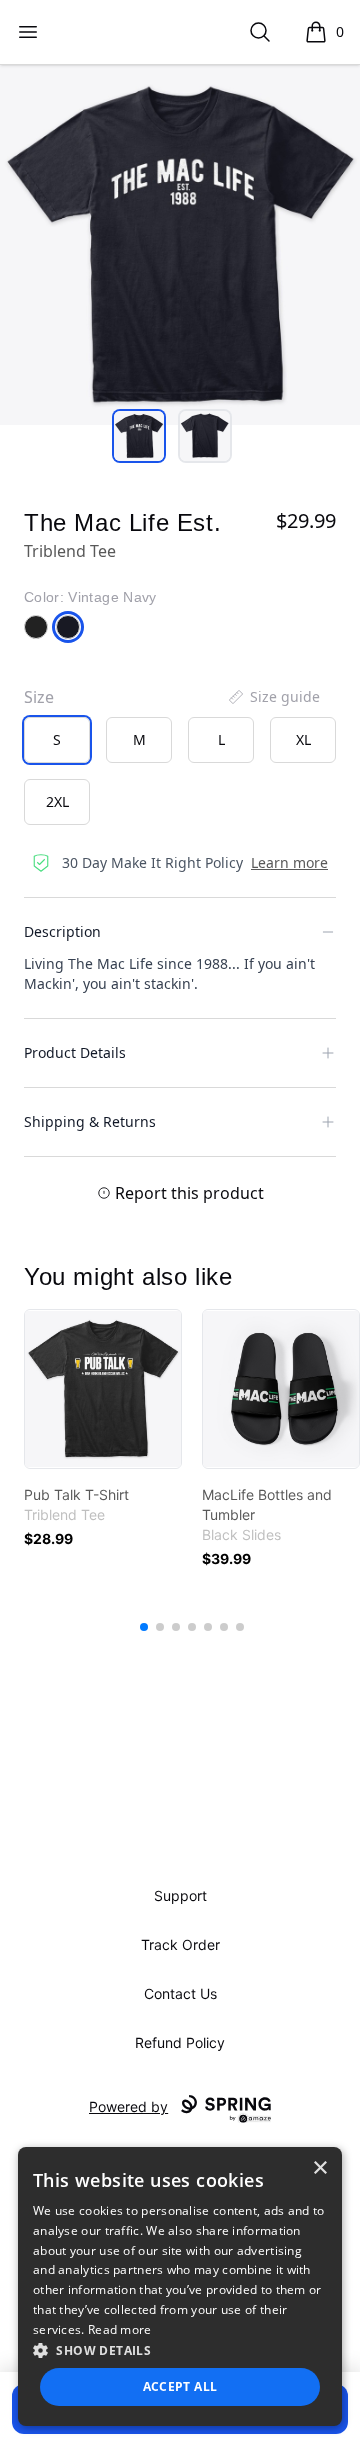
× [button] (319, 2168)
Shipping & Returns (90, 1121)
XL (303, 739)
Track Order (180, 1944)
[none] (273, 697)
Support (180, 1895)
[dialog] (180, 2286)
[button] (180, 2350)
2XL (57, 801)
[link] (103, 1389)
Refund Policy (180, 2042)
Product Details (75, 1052)
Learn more (289, 862)
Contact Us (180, 1993)
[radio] (57, 740)
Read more (120, 2329)
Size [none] (39, 697)
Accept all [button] (180, 2386)
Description (62, 931)
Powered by (128, 2106)
